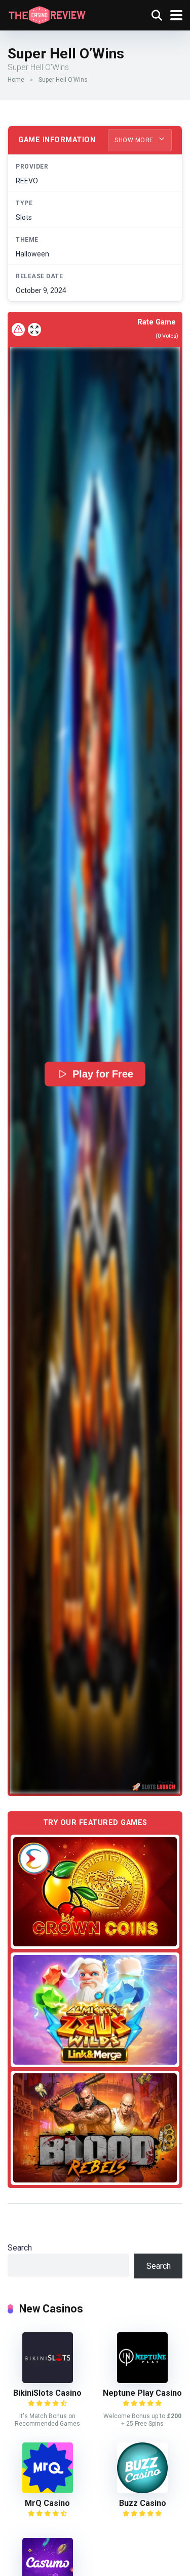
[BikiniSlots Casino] (48, 2380)
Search (20, 2248)
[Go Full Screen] (34, 330)
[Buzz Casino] (142, 2490)
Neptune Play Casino (142, 2393)
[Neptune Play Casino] (142, 2380)
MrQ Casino (47, 2503)
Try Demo (95, 1892)
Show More (135, 140)
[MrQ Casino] (48, 2490)
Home (16, 80)
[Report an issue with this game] (18, 330)
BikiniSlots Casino (47, 2393)
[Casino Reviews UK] (47, 14)
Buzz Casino (143, 2503)
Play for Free (103, 1074)
